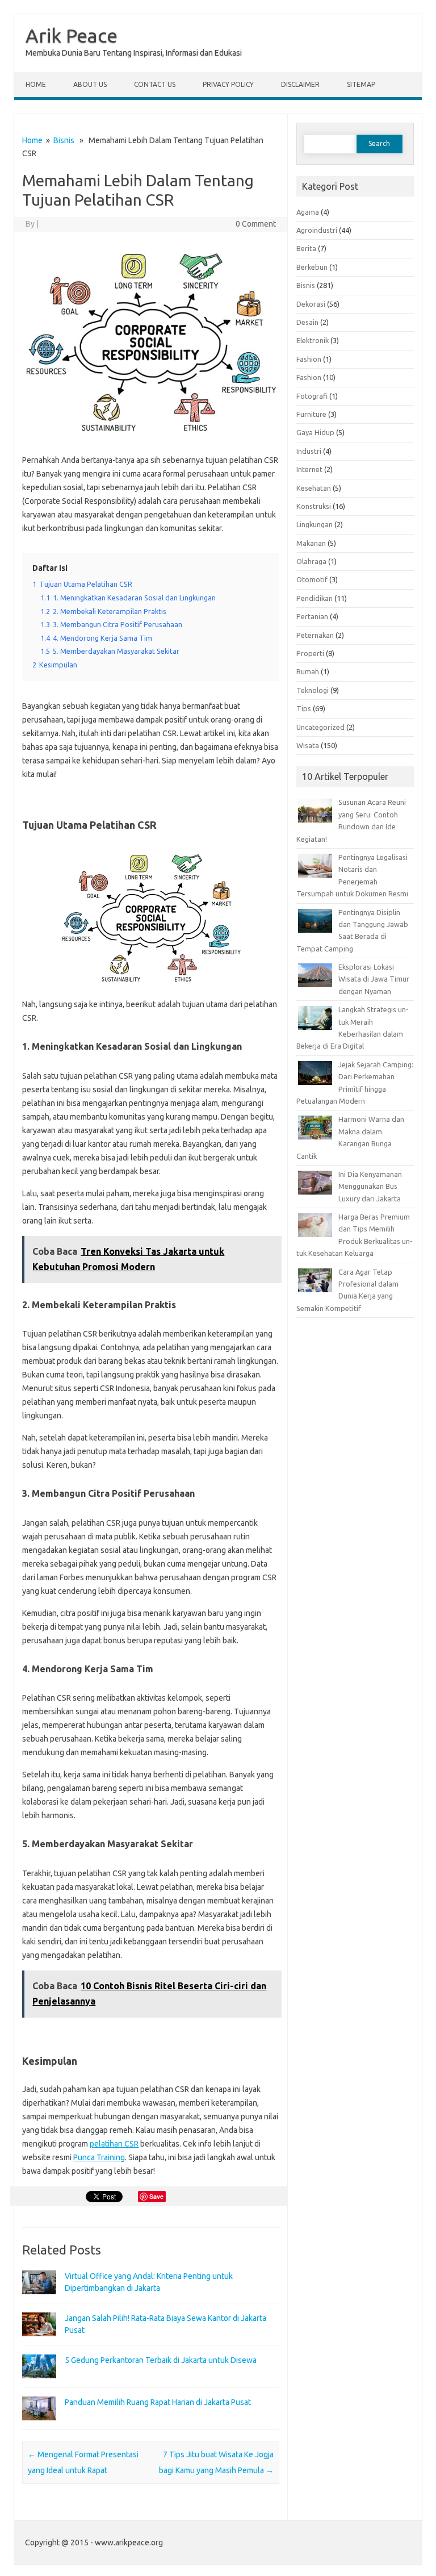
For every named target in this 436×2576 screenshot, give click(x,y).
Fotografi (312, 396)
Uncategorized (320, 727)
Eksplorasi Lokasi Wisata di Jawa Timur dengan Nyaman (374, 979)
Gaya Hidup (315, 432)
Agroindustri (317, 230)
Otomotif (312, 579)
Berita (306, 248)
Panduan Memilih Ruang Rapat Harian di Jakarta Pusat (158, 2402)
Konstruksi (314, 506)
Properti (310, 653)
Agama (308, 212)
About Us (90, 84)
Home (36, 84)
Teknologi (313, 690)
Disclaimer (300, 84)
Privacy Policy (228, 84)
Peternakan (315, 635)
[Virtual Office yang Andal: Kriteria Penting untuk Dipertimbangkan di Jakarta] (39, 2299)
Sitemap (361, 84)
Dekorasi (311, 304)
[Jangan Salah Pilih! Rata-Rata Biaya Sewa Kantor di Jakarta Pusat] (39, 2341)
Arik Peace (72, 35)
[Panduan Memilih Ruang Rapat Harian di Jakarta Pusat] (39, 2425)
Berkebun (312, 267)
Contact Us (155, 84)
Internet (309, 469)
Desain (307, 322)
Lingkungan (315, 524)
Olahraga (311, 561)
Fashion (309, 359)
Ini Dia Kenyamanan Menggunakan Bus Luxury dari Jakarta (370, 1186)
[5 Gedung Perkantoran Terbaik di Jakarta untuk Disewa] (39, 2383)
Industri (309, 451)
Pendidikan (315, 598)
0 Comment (256, 224)
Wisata (308, 745)
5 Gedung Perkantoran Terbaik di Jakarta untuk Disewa (161, 2360)
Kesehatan (314, 488)
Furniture (311, 414)
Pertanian (312, 616)
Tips (304, 708)
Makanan (311, 543)
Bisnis (64, 140)
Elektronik (313, 340)
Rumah (308, 671)
